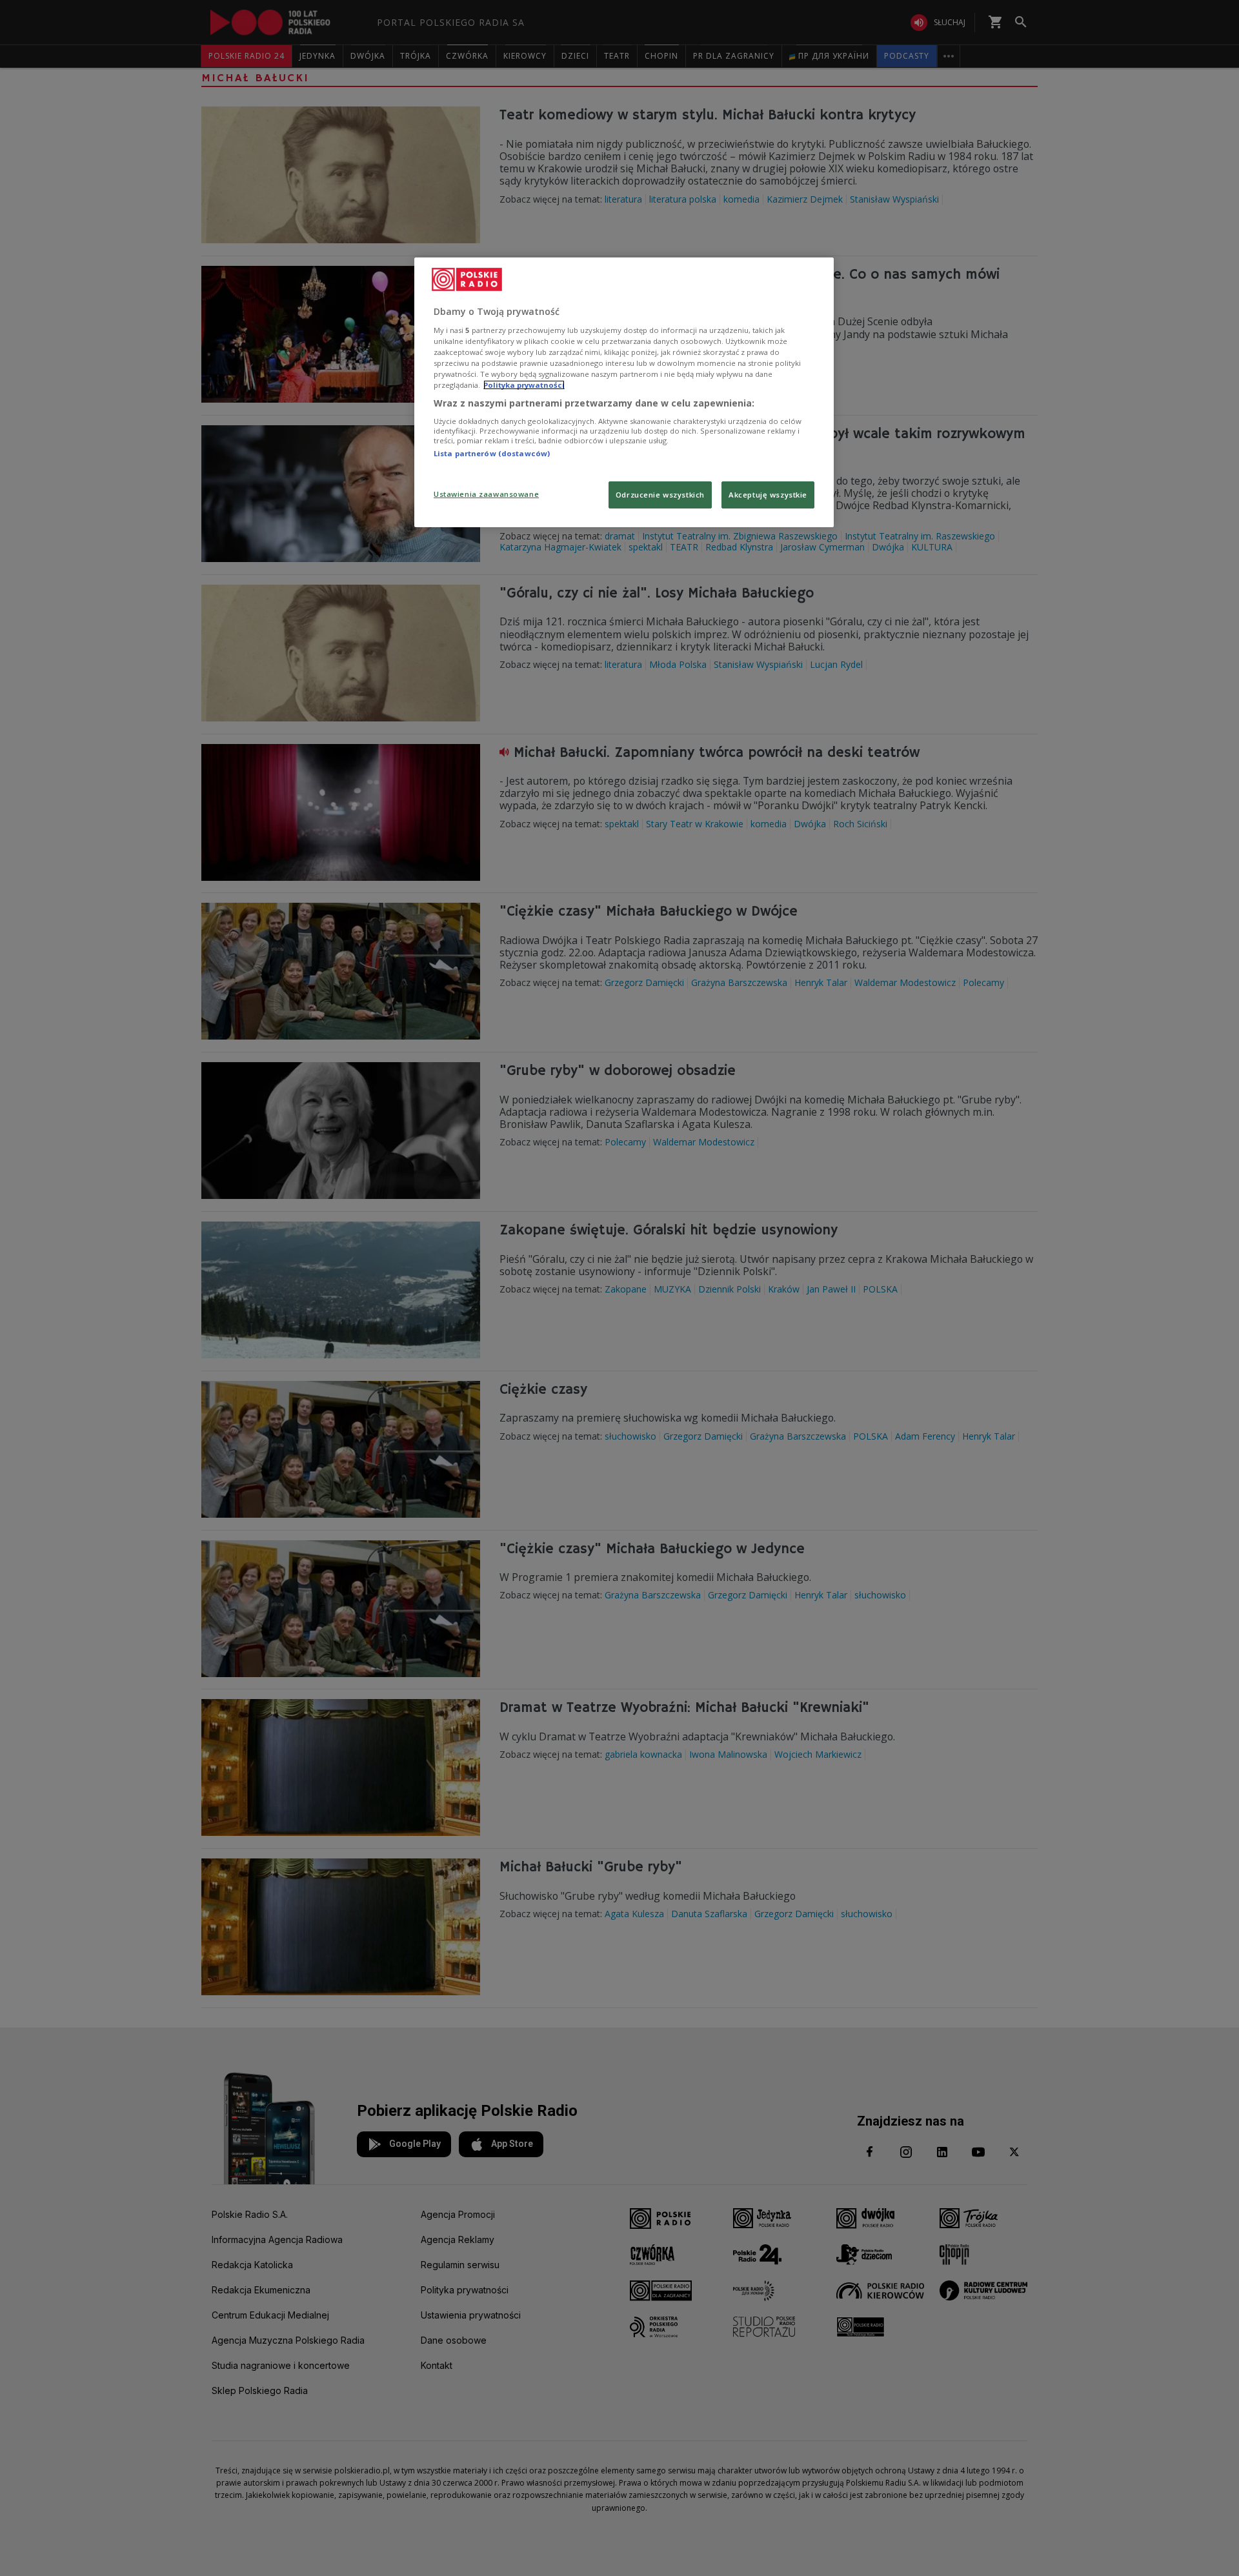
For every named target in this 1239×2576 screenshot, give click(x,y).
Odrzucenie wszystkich (660, 495)
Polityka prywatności (524, 385)
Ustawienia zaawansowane (486, 494)
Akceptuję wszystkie (768, 495)
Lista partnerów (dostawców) (492, 453)
